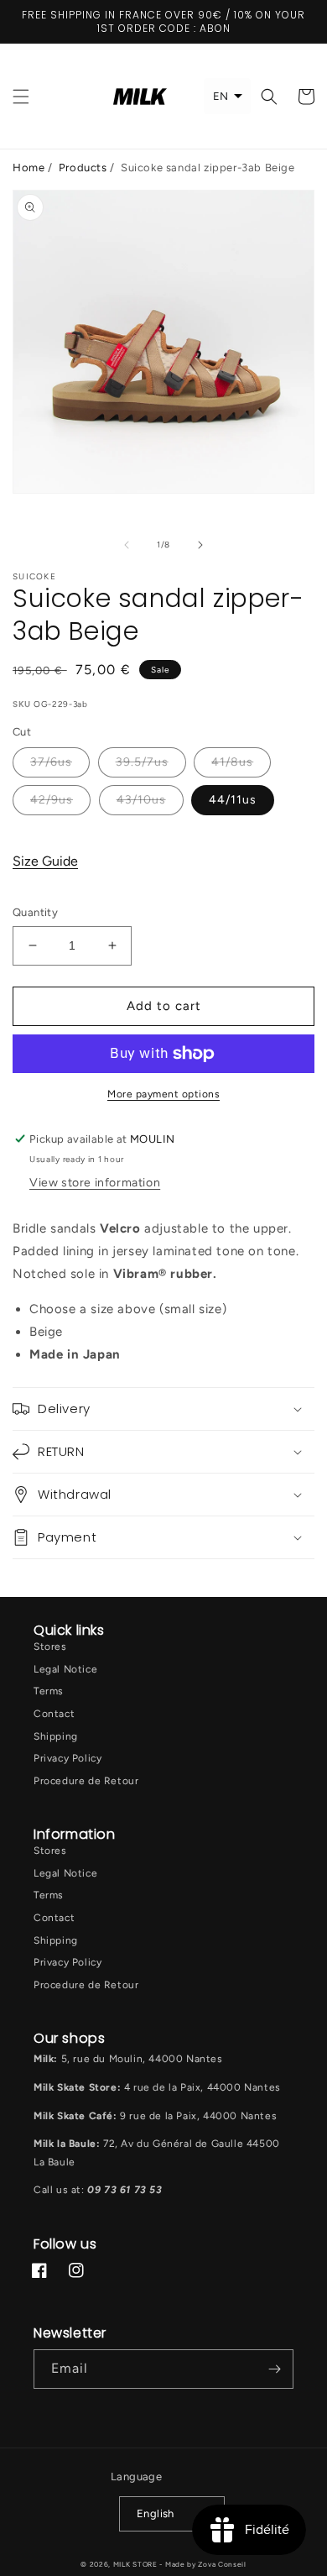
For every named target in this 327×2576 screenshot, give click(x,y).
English (156, 2513)
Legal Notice (65, 1669)
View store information (95, 1183)
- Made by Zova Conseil (202, 2564)
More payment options (163, 1094)
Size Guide (45, 861)
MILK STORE (137, 2564)
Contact (54, 1714)
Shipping (56, 1736)
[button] (21, 97)
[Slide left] (127, 545)
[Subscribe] (274, 2369)
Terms (49, 1691)
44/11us (233, 800)
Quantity (35, 912)
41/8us (232, 762)
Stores (50, 1647)
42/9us (52, 800)
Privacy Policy (67, 1758)
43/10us (141, 800)
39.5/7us (142, 762)
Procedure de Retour (86, 1781)
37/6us (51, 762)
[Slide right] (200, 545)
